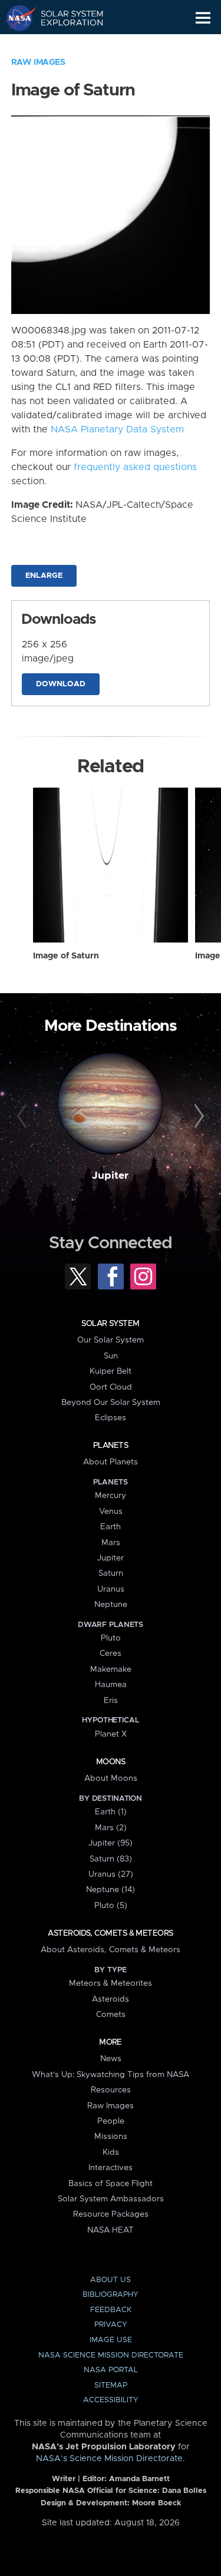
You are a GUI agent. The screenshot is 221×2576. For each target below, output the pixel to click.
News (111, 2059)
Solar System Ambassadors (111, 2199)
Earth (111, 1527)
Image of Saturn (66, 956)
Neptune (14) (111, 1890)
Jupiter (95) (111, 1843)
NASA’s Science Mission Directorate (109, 2459)
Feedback (111, 2310)
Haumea (111, 1685)
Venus (111, 1512)
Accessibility (111, 2400)
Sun (111, 1356)
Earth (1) (111, 1812)
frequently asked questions (135, 467)
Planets (111, 1446)
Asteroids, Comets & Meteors (110, 1933)
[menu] (203, 18)
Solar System (110, 1324)
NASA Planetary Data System (117, 429)
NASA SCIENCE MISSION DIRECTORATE (111, 2355)
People (111, 2121)
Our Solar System (111, 1340)
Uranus (111, 1589)
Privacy (111, 2325)
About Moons (111, 1778)
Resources (111, 2090)
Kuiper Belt (111, 1371)
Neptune (111, 1605)
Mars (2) (111, 1828)
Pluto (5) (111, 1906)
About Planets (111, 1462)
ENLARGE (44, 576)
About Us (111, 2280)
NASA (16, 18)
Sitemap (111, 2385)
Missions (111, 2137)
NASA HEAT (111, 2230)
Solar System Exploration (65, 18)
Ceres (111, 1654)
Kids (111, 2152)
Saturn (111, 1573)
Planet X (111, 1734)
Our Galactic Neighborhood (65, 45)
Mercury (111, 1496)
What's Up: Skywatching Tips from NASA (111, 2075)
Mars (111, 1543)
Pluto (111, 1638)
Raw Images (38, 62)
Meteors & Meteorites (111, 1983)
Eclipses (111, 1418)
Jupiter (110, 1176)
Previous (24, 1116)
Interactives (111, 2168)
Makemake (111, 1669)
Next (197, 1116)
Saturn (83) (111, 1859)
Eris (111, 1701)
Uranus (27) (111, 1874)
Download (61, 684)
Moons (111, 1762)
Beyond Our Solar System (111, 1403)
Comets (111, 2015)
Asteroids (111, 1999)
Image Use (111, 2340)
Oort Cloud (111, 1387)
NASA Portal (111, 2370)
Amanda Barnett (139, 2479)
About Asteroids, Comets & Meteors (111, 1950)
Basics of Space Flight (111, 2184)
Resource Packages (111, 2214)
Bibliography (111, 2295)
